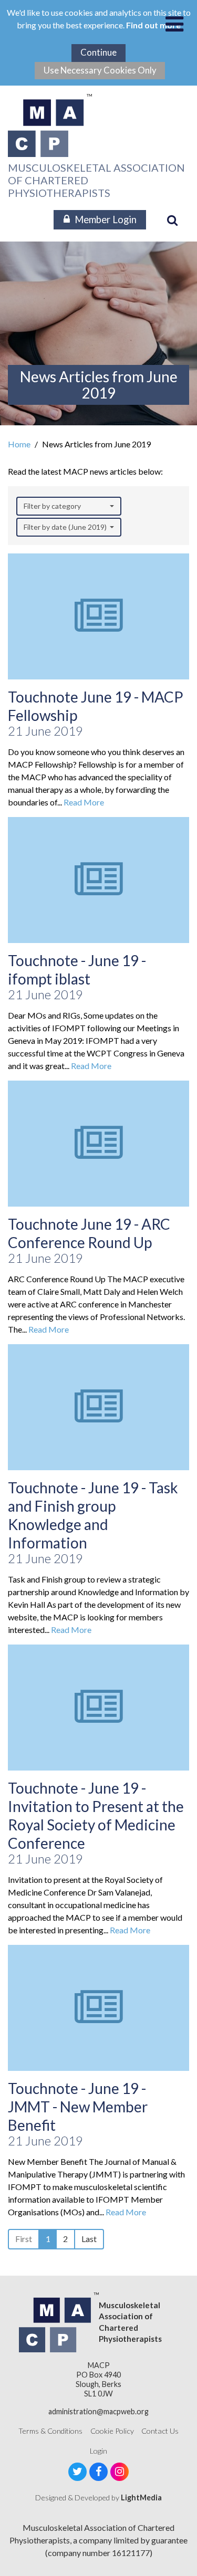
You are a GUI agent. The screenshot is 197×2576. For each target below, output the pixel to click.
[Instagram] (120, 2472)
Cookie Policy (112, 2431)
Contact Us (160, 2431)
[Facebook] (98, 2472)
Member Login (106, 219)
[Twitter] (77, 2472)
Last (89, 2239)
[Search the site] (172, 220)
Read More (84, 802)
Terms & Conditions (50, 2431)
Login (98, 2451)
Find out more (153, 25)
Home (19, 444)
